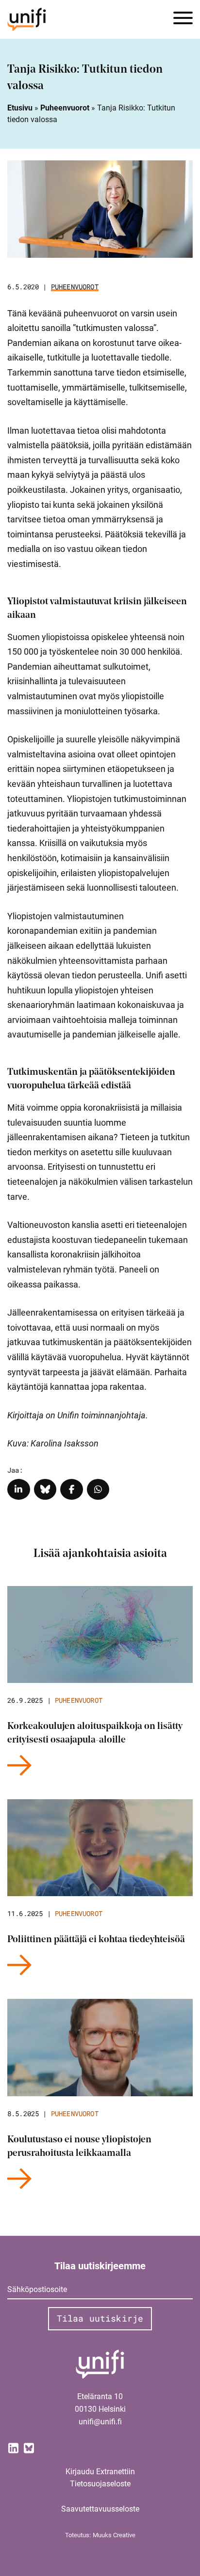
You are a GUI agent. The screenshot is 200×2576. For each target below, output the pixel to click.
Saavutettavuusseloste (100, 2509)
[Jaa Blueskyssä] (45, 1489)
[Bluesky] (29, 2447)
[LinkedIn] (13, 2447)
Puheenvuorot (65, 108)
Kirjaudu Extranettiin (100, 2472)
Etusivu (20, 108)
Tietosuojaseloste (100, 2484)
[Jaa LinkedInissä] (19, 1489)
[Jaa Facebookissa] (72, 1489)
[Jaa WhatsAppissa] (98, 1489)
